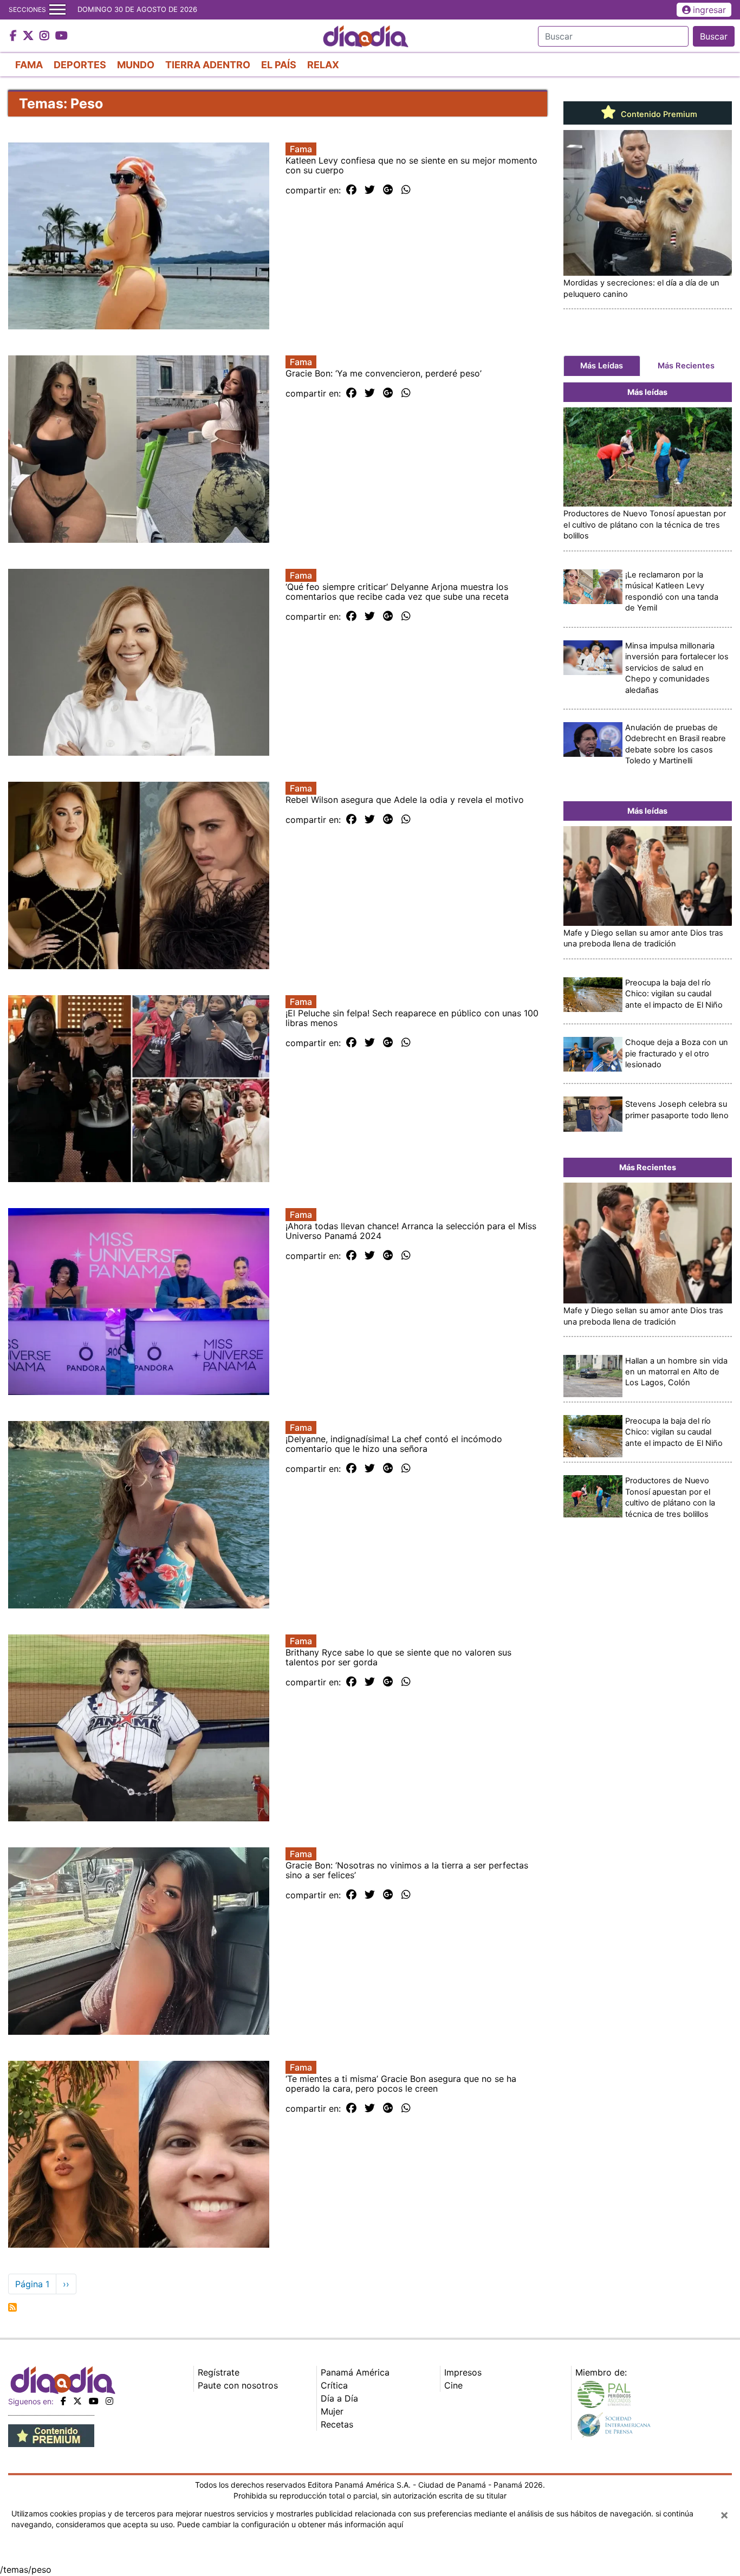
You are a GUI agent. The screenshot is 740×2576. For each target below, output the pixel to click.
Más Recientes (686, 366)
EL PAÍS (279, 65)
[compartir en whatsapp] (406, 190)
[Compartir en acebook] (351, 190)
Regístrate (219, 2372)
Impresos (463, 2372)
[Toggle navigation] (57, 10)
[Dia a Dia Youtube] (61, 36)
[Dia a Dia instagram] (46, 36)
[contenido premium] (51, 2435)
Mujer (332, 2411)
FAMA (29, 65)
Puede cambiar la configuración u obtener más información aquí (290, 2524)
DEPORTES (80, 65)
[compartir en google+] (388, 190)
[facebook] (63, 2401)
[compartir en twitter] (370, 190)
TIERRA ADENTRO (208, 65)
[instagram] (109, 2401)
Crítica (334, 2385)
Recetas (337, 2424)
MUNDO (136, 65)
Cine (453, 2385)
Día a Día (339, 2398)
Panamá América (355, 2372)
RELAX (323, 65)
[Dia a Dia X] (30, 36)
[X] (77, 2401)
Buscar (714, 36)
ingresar (709, 10)
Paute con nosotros (238, 2385)
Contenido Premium (658, 114)
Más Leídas (602, 366)
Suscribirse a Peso (12, 2307)
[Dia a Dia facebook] (15, 36)
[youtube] (94, 2401)
